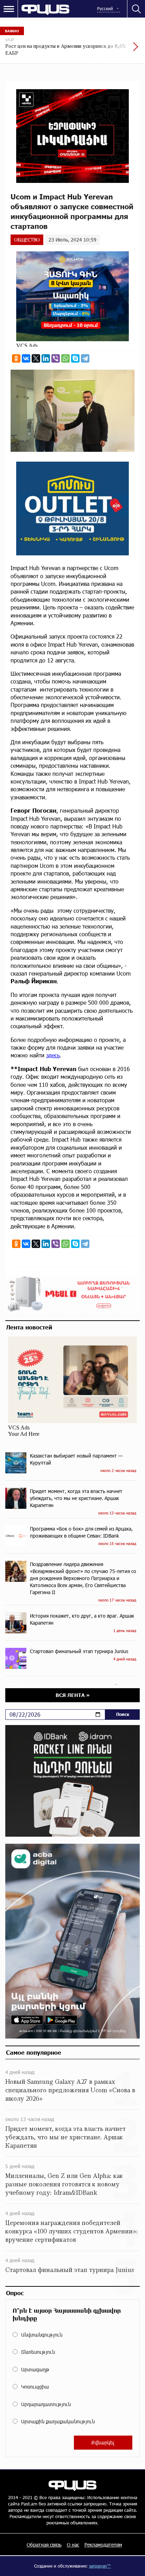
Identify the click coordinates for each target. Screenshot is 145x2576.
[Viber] (56, 358)
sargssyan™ (100, 2566)
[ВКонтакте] (26, 358)
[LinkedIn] (46, 358)
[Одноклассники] (16, 358)
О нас (73, 2545)
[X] (36, 358)
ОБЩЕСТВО (27, 240)
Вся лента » (73, 1695)
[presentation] (119, 50)
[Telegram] (85, 358)
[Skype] (75, 358)
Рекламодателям (103, 2545)
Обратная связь (44, 2545)
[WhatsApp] (65, 358)
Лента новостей (29, 1327)
